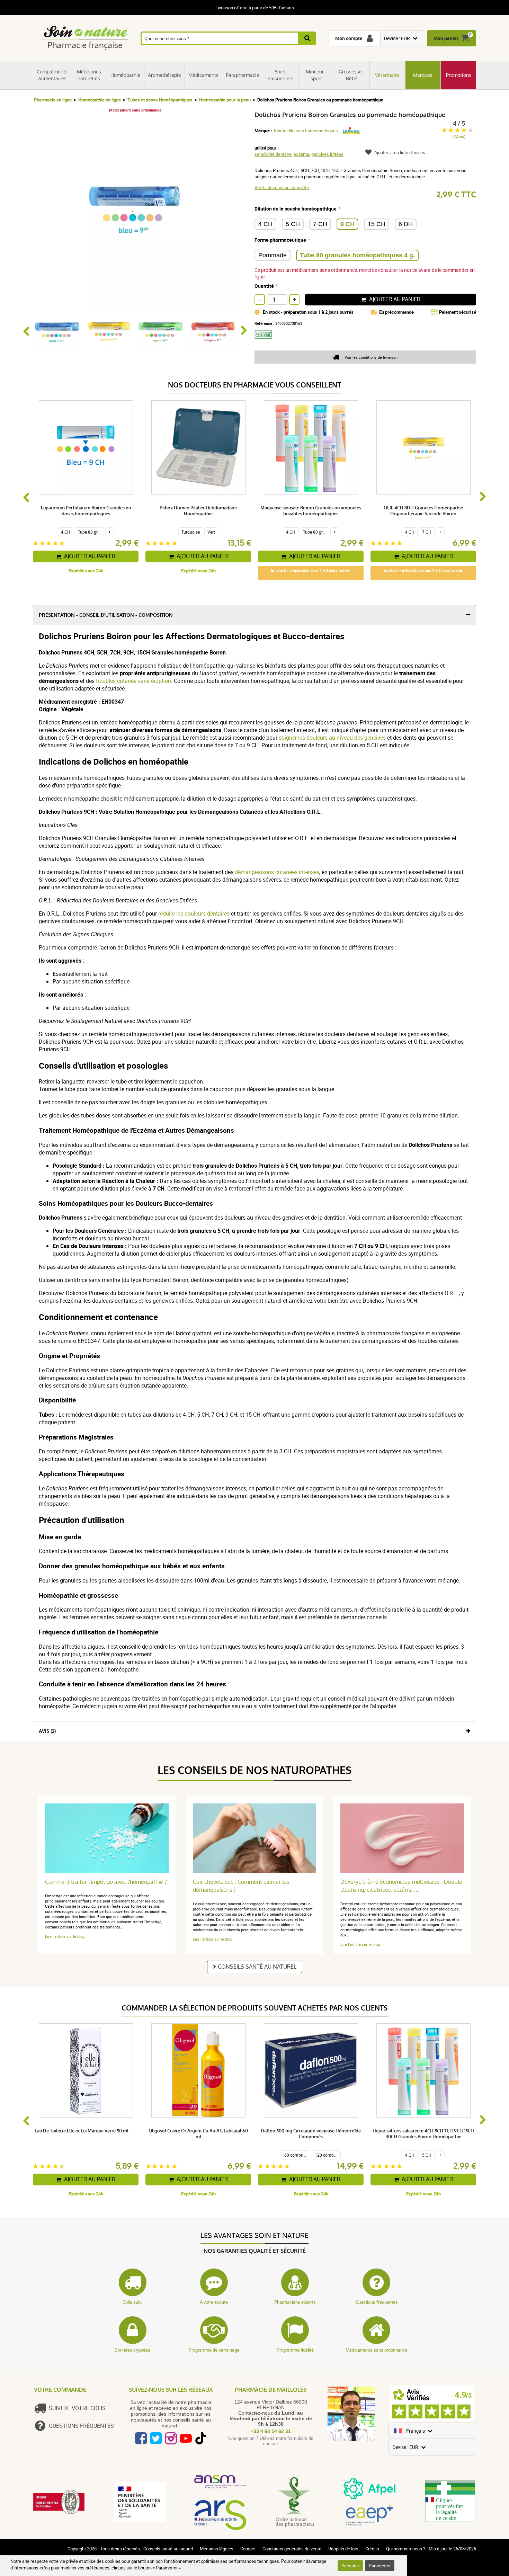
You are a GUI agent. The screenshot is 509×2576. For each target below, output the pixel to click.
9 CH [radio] (347, 224)
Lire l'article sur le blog (65, 1936)
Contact (248, 2549)
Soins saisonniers (281, 75)
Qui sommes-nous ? (406, 2549)
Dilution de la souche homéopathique (296, 209)
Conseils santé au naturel (257, 1967)
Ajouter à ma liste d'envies (400, 152)
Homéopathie (126, 75)
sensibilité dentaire (273, 154)
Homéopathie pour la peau (225, 100)
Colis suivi (132, 2302)
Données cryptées (132, 2350)
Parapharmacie (243, 75)
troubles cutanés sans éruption (133, 681)
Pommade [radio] (273, 255)
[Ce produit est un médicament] (266, 341)
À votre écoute (214, 2302)
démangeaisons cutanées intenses (277, 872)
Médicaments (203, 75)
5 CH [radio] (293, 224)
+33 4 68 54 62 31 (271, 2431)
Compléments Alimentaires (52, 75)
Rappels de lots (343, 2549)
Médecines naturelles (89, 75)
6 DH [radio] (406, 224)
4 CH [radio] (265, 224)
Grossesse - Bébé (352, 75)
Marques (423, 75)
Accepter (350, 2566)
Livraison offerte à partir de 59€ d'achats (255, 8)
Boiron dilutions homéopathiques (306, 131)
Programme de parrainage (214, 2350)
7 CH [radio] (320, 224)
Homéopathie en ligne (100, 100)
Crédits (372, 2549)
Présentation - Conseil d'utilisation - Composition (106, 615)
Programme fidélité (295, 2350)
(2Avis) (459, 137)
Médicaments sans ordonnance (377, 2350)
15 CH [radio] (377, 224)
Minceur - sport (316, 75)
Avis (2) (47, 1731)
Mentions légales (217, 2549)
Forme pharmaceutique (280, 240)
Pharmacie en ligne (53, 100)
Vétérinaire (387, 75)
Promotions (459, 75)
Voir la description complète (282, 187)
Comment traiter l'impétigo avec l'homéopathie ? (106, 1882)
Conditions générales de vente (292, 2549)
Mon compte (349, 38)
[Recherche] (308, 38)
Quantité (264, 286)
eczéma (301, 154)
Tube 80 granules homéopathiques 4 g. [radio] (357, 255)
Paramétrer (380, 2566)
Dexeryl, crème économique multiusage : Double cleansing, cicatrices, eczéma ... (401, 1886)
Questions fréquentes (377, 2302)
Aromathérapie (164, 75)
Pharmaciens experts (295, 2302)
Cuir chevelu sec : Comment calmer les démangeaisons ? (241, 1886)
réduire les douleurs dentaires (194, 913)
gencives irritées (327, 154)
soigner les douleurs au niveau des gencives (332, 738)
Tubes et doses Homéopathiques (160, 100)
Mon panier (446, 38)
